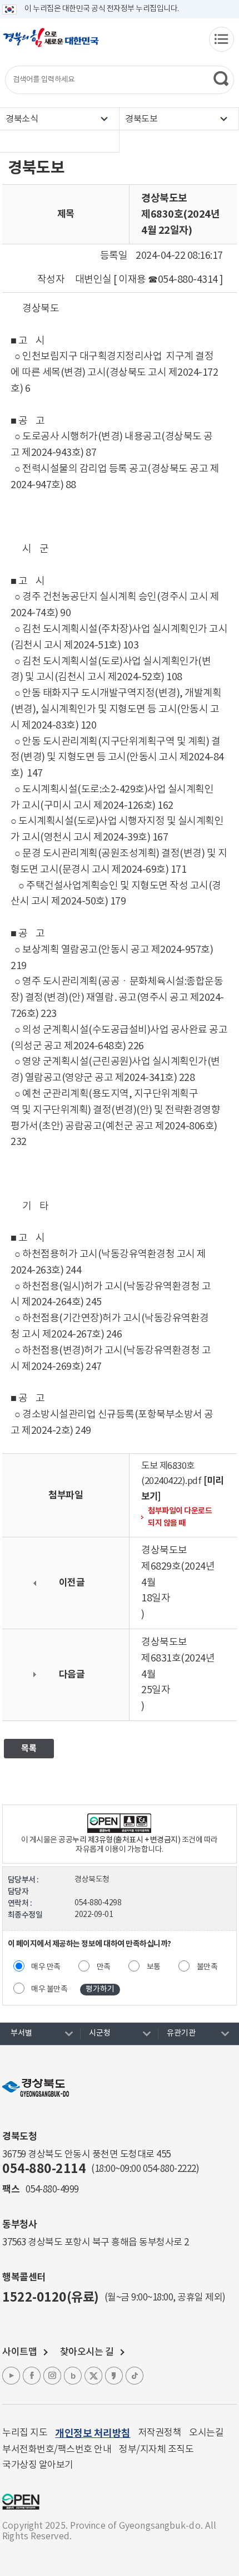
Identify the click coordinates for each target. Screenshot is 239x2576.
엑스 (93, 2376)
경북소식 (22, 119)
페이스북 (32, 2376)
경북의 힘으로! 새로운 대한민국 (51, 43)
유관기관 (181, 2033)
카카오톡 (114, 2376)
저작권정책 (160, 2433)
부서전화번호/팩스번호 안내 (57, 2450)
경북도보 (141, 119)
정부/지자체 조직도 (156, 2450)
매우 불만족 (49, 1989)
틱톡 (135, 2376)
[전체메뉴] (221, 39)
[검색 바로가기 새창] (221, 78)
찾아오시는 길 (87, 2352)
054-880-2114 (44, 2169)
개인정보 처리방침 (93, 2434)
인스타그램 (52, 2376)
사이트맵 (19, 2352)
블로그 (73, 2376)
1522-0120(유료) (51, 2298)
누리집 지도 (25, 2433)
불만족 (207, 1967)
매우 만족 (46, 1967)
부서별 (21, 2033)
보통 (154, 1967)
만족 (104, 1967)
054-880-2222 (170, 2169)
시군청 (100, 2033)
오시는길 (206, 2433)
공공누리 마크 (21, 2502)
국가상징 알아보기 (38, 2465)
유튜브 (11, 2376)
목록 (29, 1748)
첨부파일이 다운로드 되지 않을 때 (180, 1517)
